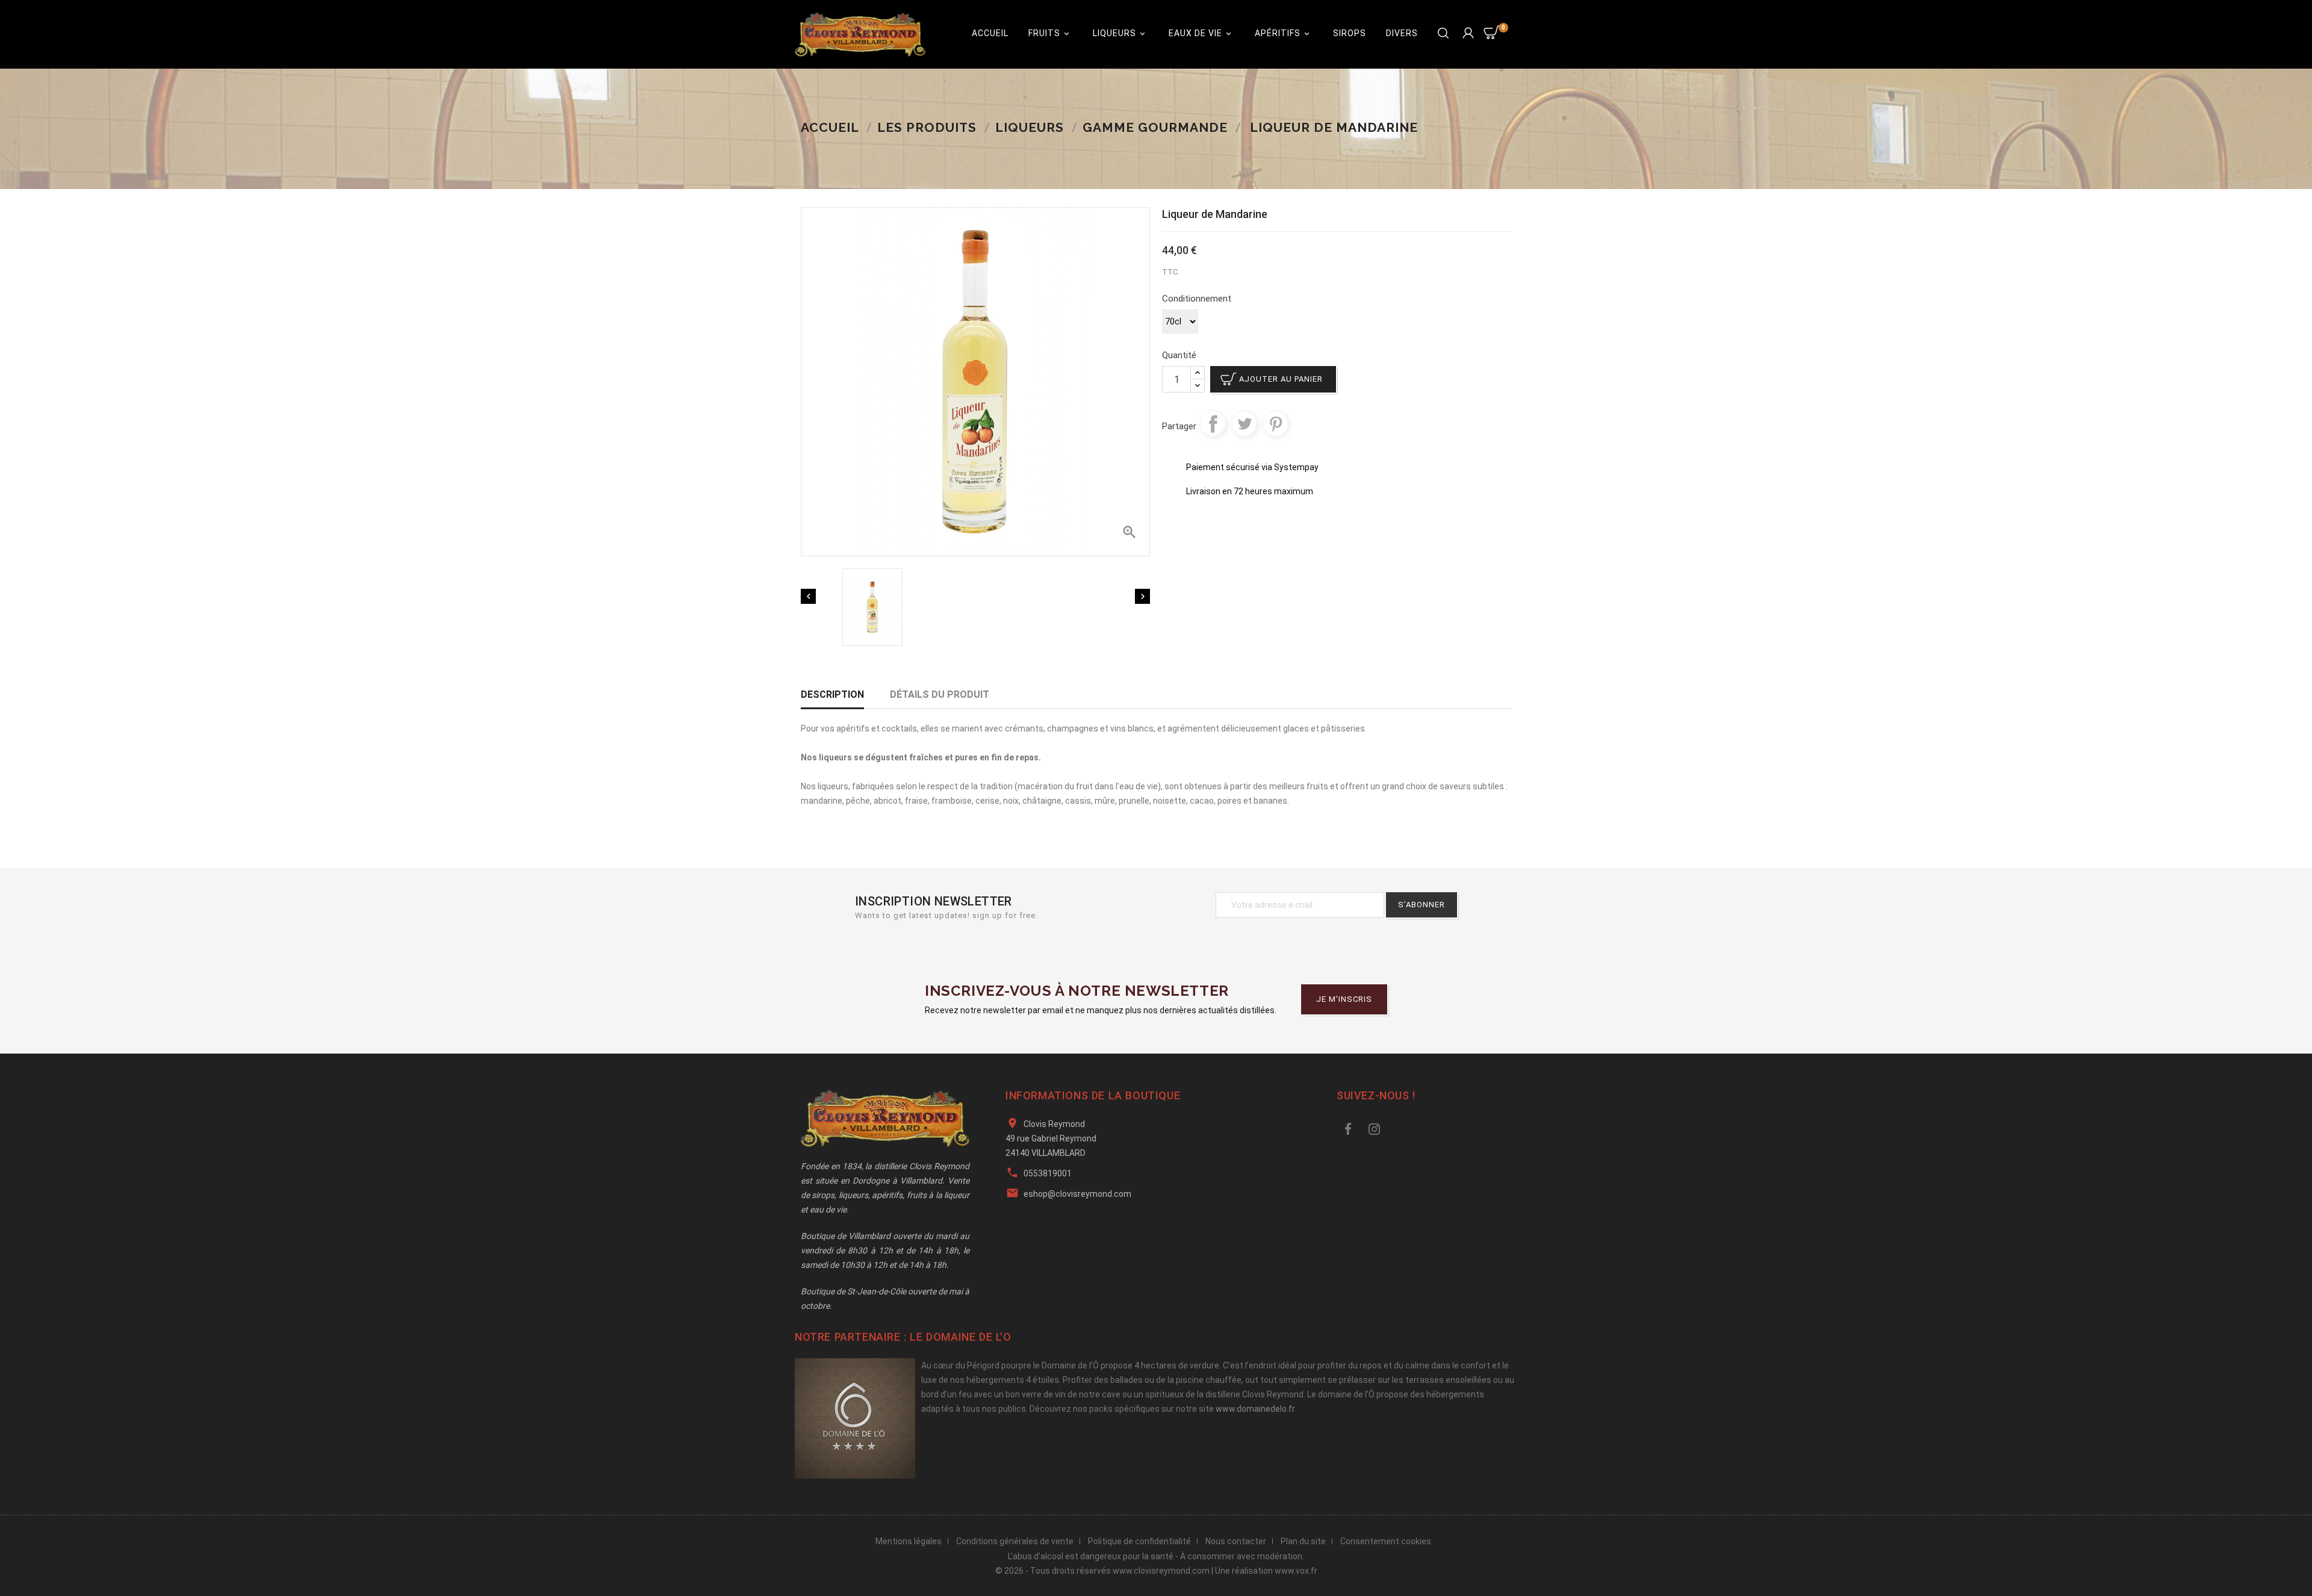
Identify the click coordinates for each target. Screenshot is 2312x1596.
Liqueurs (1120, 33)
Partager (1213, 424)
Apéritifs (1283, 33)
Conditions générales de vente (1015, 1541)
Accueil (990, 33)
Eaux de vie (1201, 33)
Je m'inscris (1344, 999)
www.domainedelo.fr (1255, 1409)
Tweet (1245, 424)
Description (832, 694)
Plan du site (1303, 1541)
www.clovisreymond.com (1161, 1571)
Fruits (1050, 33)
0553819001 (1048, 1173)
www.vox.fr (1296, 1571)
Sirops (1350, 33)
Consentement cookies (1386, 1541)
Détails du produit (940, 694)
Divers (1402, 33)
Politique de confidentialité (1139, 1541)
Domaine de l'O (968, 1337)
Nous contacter (1236, 1541)
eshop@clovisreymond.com (1077, 1194)
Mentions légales (909, 1541)
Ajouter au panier (1281, 379)
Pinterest (1276, 424)
